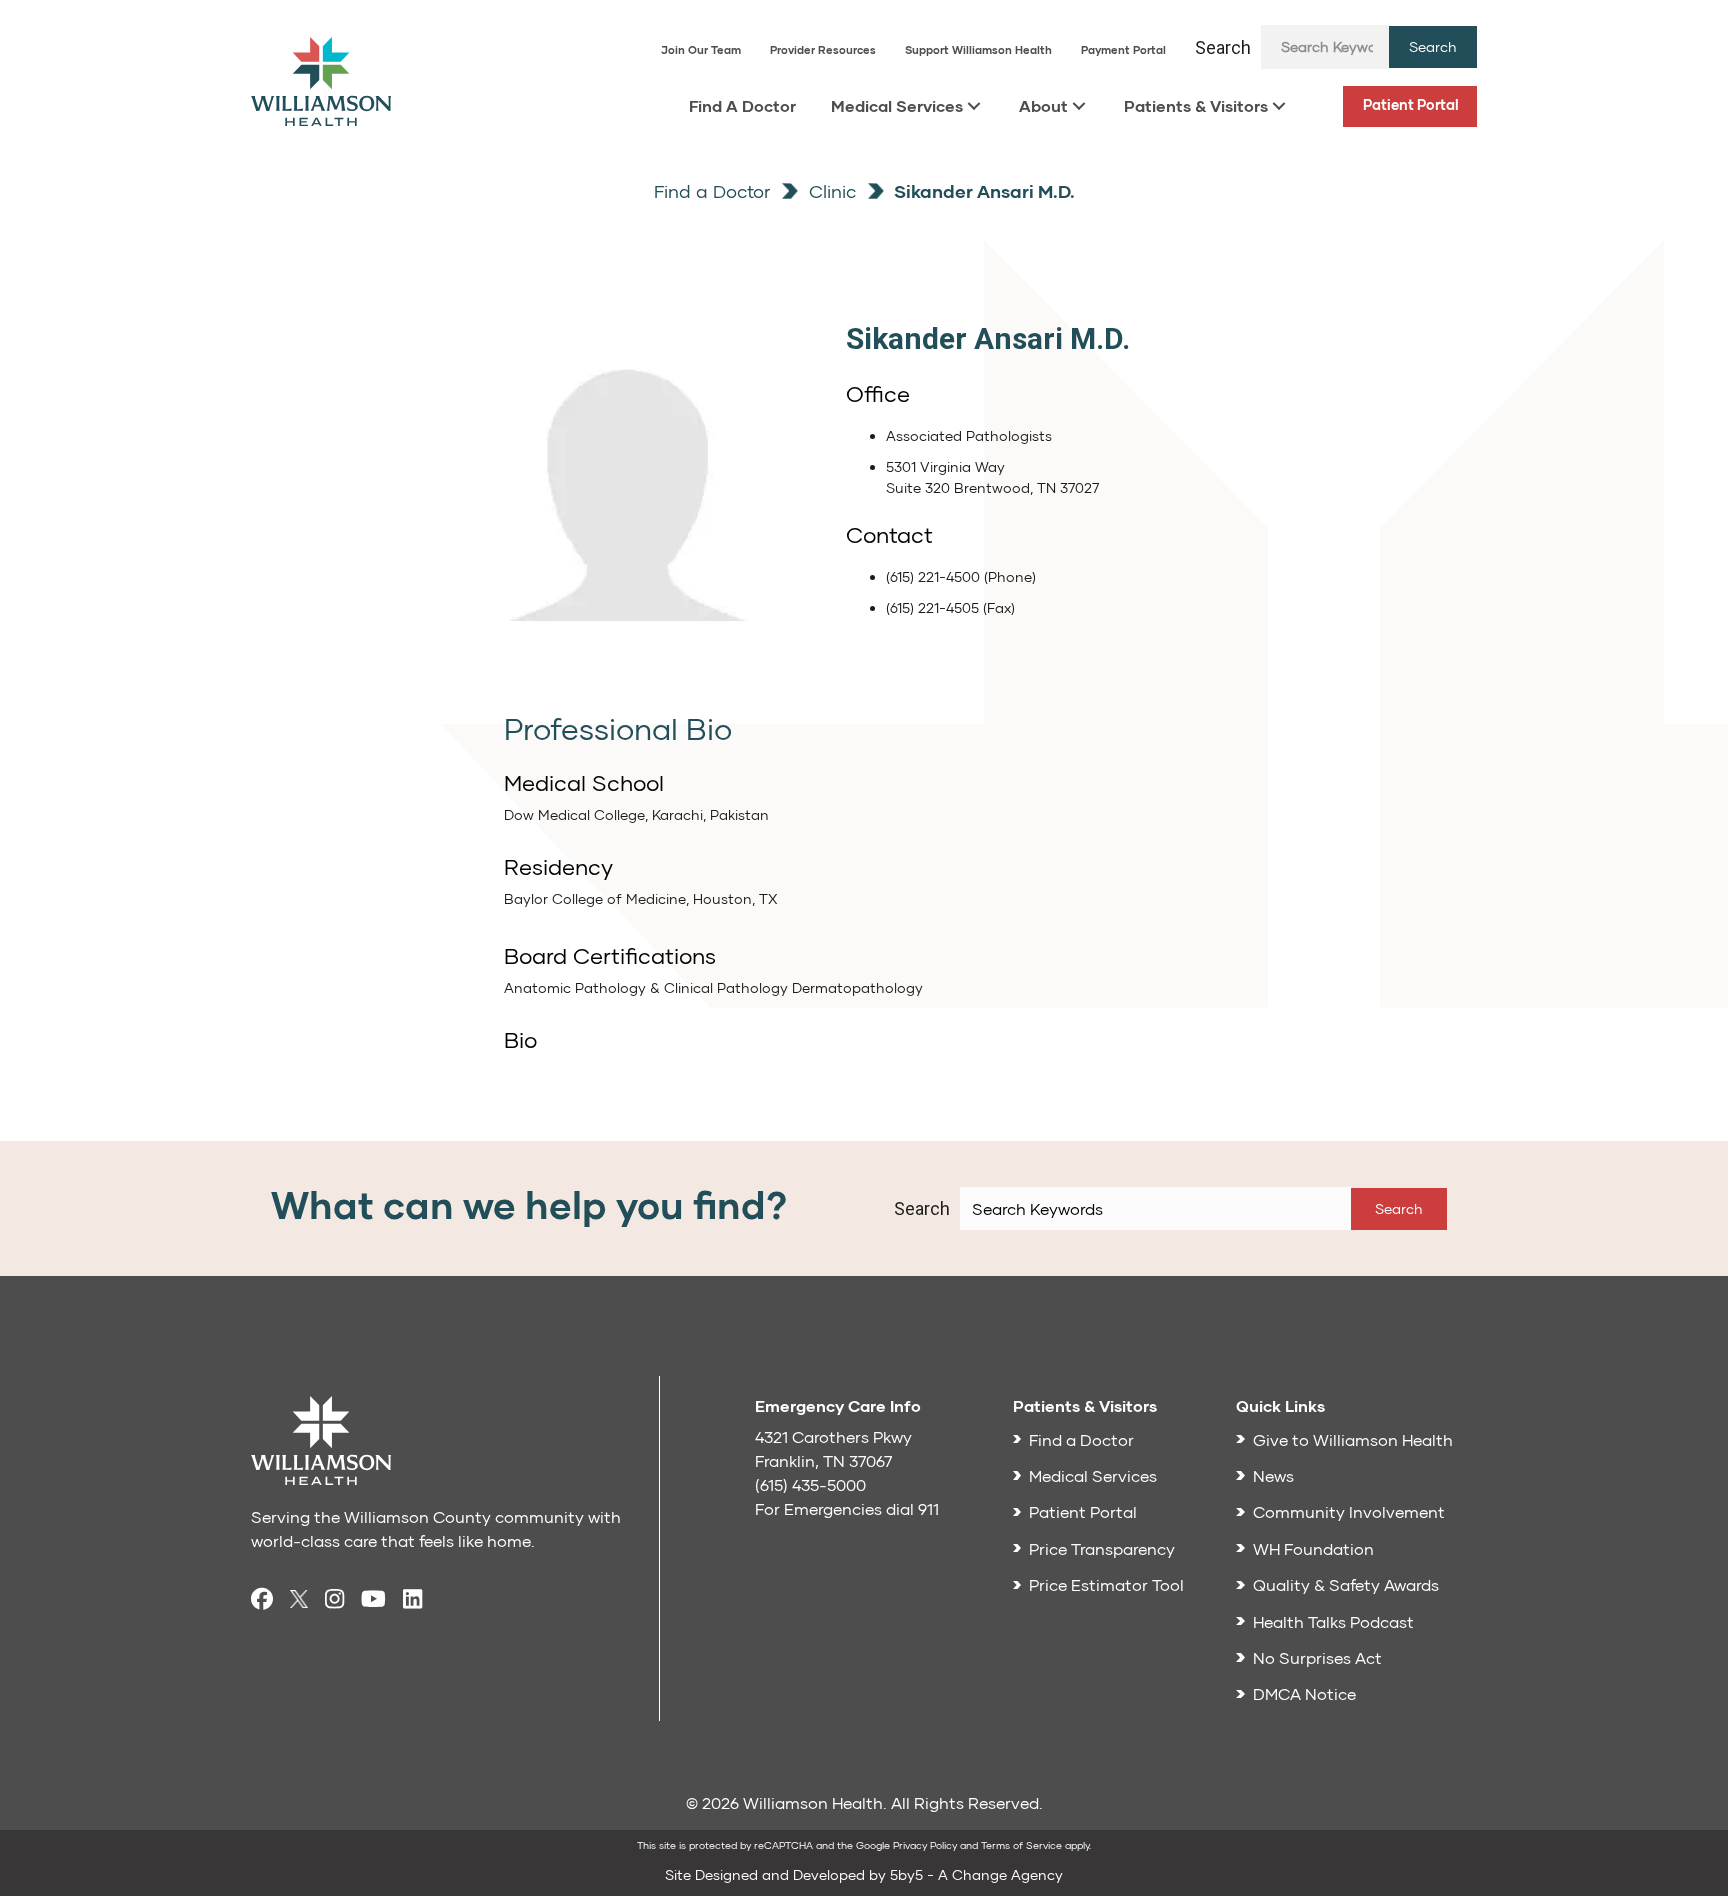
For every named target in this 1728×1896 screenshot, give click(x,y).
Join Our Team (701, 49)
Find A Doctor (742, 105)
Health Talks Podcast (1333, 1621)
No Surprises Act (1317, 1657)
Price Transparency (1102, 1548)
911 (928, 1508)
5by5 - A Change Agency (976, 1874)
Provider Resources (823, 49)
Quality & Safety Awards (1346, 1584)
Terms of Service (1021, 1845)
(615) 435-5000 (810, 1484)
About (1043, 105)
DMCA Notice (1304, 1693)
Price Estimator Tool (1106, 1584)
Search (1223, 47)
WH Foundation (1313, 1548)
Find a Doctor (712, 191)
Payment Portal (1123, 49)
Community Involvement (1349, 1511)
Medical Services (897, 105)
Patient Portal (1411, 104)
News (1273, 1475)
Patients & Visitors (1196, 105)
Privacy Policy (925, 1845)
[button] (1433, 47)
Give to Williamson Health (1353, 1439)
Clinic (830, 191)
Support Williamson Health (978, 49)
